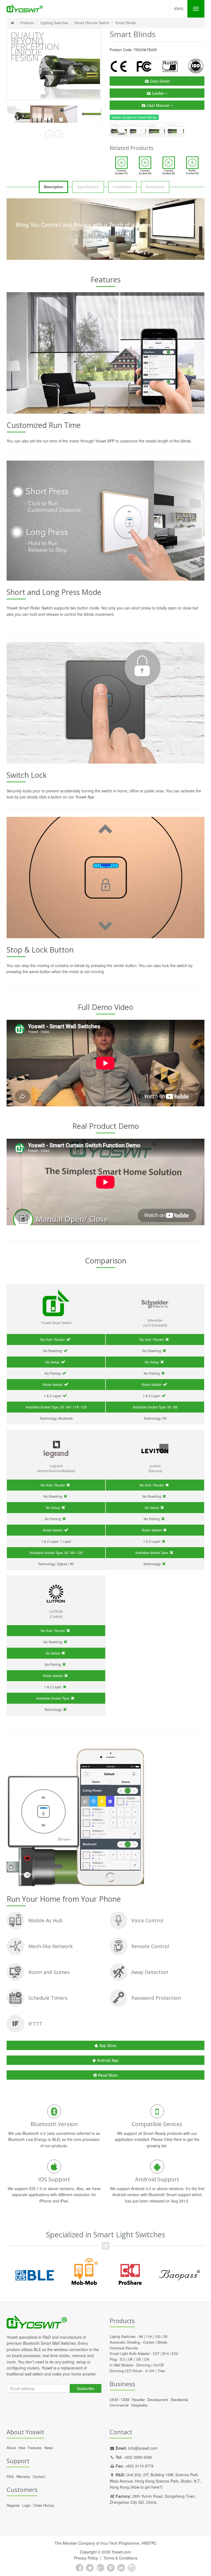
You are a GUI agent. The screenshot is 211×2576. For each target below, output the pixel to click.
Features (35, 2448)
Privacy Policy (86, 2558)
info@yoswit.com (143, 2448)
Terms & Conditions (120, 2558)
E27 (156, 2353)
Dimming (143, 2365)
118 (149, 2336)
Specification (88, 187)
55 (165, 2336)
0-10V (150, 2371)
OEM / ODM (120, 2400)
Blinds (162, 2342)
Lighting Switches (54, 23)
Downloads (155, 187)
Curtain (149, 2342)
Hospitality (139, 2405)
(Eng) (179, 8)
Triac (162, 2371)
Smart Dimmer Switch (92, 23)
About (11, 2448)
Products (27, 23)
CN (146, 2359)
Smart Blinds (126, 23)
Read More (108, 2075)
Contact (39, 2476)
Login (27, 2505)
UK (131, 2359)
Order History (44, 2505)
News (49, 2448)
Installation (122, 187)
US (138, 2359)
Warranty (23, 2476)
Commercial (119, 2405)
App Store (108, 2045)
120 (158, 2336)
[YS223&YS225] (18, 114)
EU (123, 2359)
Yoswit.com (121, 2552)
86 (141, 2336)
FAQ (10, 2476)
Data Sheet (159, 81)
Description (53, 187)
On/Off (159, 2365)
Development (158, 2400)
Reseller (138, 2400)
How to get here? (147, 2487)
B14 (166, 2353)
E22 (175, 2353)
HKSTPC (149, 2543)
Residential (179, 2400)
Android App (108, 2060)
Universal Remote (124, 2348)
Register (13, 2505)
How (22, 2448)
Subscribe (86, 2388)
